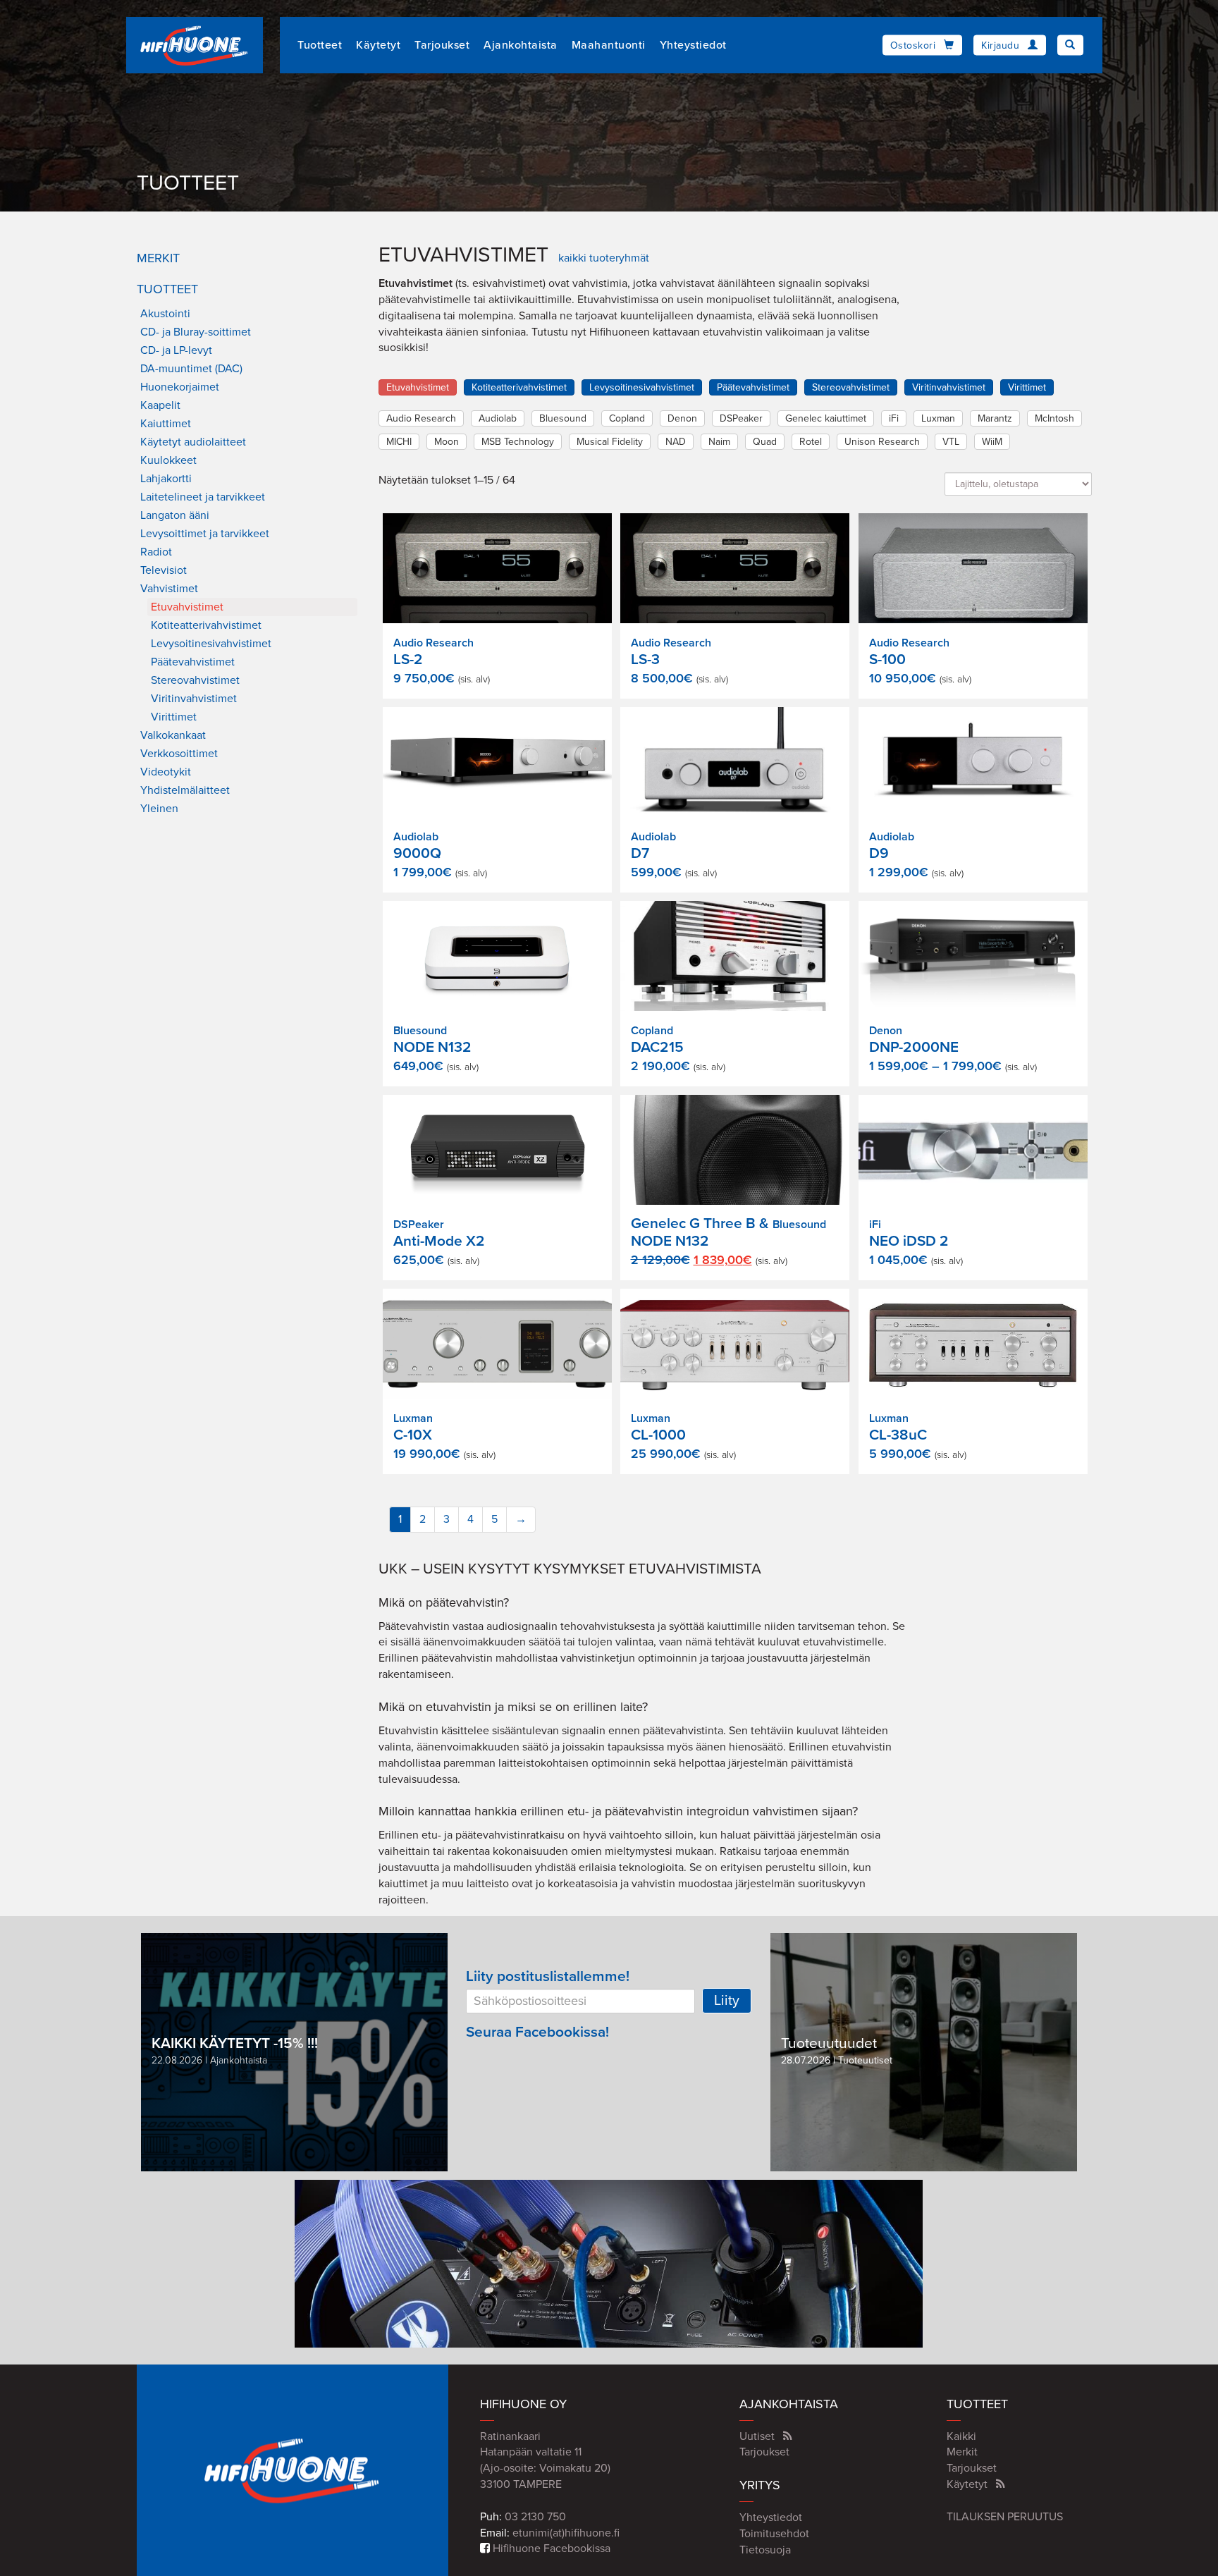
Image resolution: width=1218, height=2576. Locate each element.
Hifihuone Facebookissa (550, 2549)
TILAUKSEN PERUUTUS (1005, 2517)
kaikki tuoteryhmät (604, 258)
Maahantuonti (609, 45)
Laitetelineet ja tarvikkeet (203, 497)
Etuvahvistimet (187, 607)
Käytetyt (378, 45)
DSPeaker (741, 418)
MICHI (399, 442)
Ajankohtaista (521, 45)
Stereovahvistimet (195, 680)
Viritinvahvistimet (194, 699)
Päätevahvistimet (193, 662)
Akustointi (165, 314)
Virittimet (174, 717)
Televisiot (164, 570)
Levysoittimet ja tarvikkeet (205, 534)
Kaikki (961, 2436)
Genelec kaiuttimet (826, 418)
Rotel (811, 442)
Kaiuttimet (166, 424)
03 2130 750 (535, 2517)
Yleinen (159, 809)
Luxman (938, 418)
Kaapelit (160, 405)
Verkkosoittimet (179, 754)
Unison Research (882, 442)
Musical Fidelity (610, 442)
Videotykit (166, 772)
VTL (951, 442)
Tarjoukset (442, 45)
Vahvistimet (169, 589)
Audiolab (498, 418)
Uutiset (757, 2436)
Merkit (158, 258)
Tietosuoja (765, 2550)
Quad (765, 442)
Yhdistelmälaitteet (185, 790)
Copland (627, 418)
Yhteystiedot (693, 45)
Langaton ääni (175, 515)
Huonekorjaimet (180, 387)
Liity (727, 2001)
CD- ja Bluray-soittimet (196, 332)
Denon (682, 418)
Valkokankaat (173, 735)
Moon (447, 442)
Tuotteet (320, 45)
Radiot (156, 552)
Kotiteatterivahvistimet (206, 625)
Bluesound (563, 418)
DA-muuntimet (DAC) (191, 369)
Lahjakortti (166, 479)
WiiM (992, 442)
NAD (676, 442)
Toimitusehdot (774, 2534)
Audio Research (421, 418)
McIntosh (1054, 418)
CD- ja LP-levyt (176, 350)
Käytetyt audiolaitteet (193, 442)
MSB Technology (518, 442)
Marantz (995, 418)
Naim (719, 442)
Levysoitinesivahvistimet (211, 644)
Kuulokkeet (168, 460)
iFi (894, 418)
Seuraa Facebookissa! (537, 2032)
